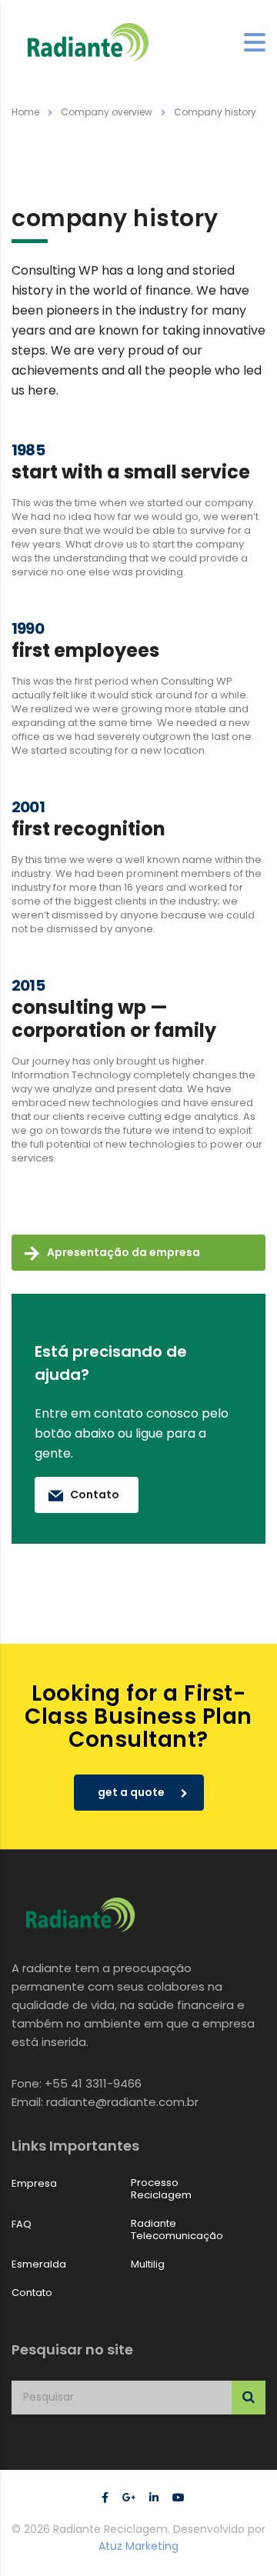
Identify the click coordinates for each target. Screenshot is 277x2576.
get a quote (131, 1792)
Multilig (148, 2264)
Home (25, 112)
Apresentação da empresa (123, 1252)
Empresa (34, 2184)
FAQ (22, 2224)
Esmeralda (39, 2264)
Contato (95, 1495)
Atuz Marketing (138, 2546)
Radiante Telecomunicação (177, 2230)
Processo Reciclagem (161, 2189)
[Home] (88, 42)
